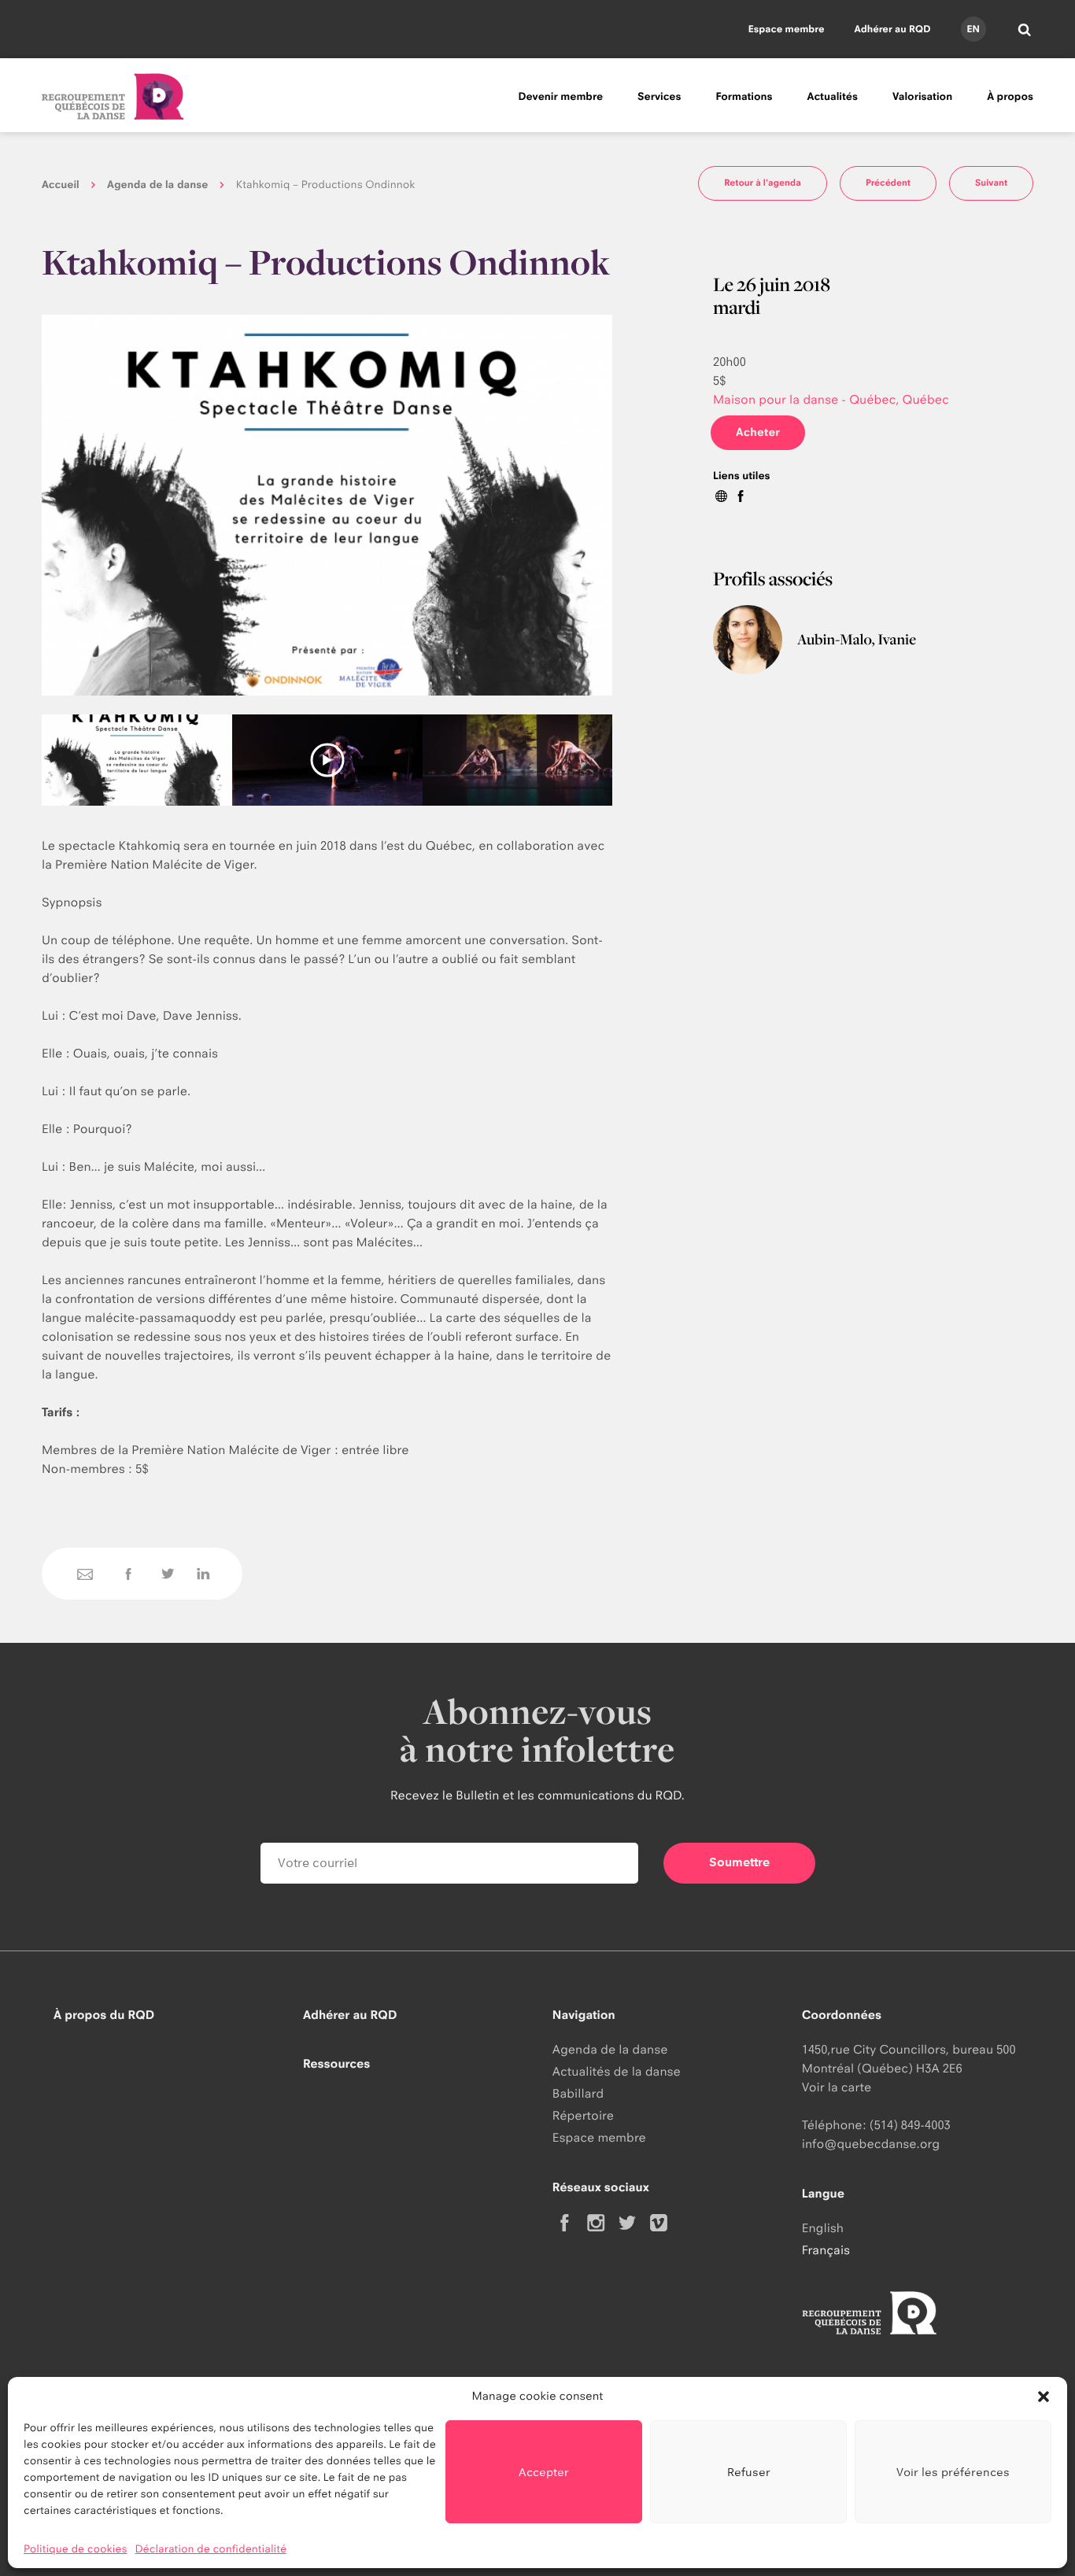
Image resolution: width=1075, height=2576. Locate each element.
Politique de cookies (76, 2549)
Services (659, 97)
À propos (1010, 97)
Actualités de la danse (617, 2071)
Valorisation (922, 97)
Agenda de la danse (157, 185)
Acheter (758, 432)
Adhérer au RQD (893, 29)
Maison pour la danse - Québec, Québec (831, 399)
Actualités (833, 97)
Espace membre (787, 29)
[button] (1044, 2397)
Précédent (888, 183)
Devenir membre (560, 97)
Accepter (544, 2472)
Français (826, 2250)
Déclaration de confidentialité (211, 2549)
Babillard (578, 2093)
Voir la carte (837, 2087)
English (823, 2228)
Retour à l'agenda (763, 183)
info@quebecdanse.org (871, 2144)
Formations (744, 97)
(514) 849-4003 (910, 2125)
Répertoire (583, 2115)
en (973, 29)
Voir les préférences (953, 2472)
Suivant (991, 183)
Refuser (749, 2472)
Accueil (61, 185)
